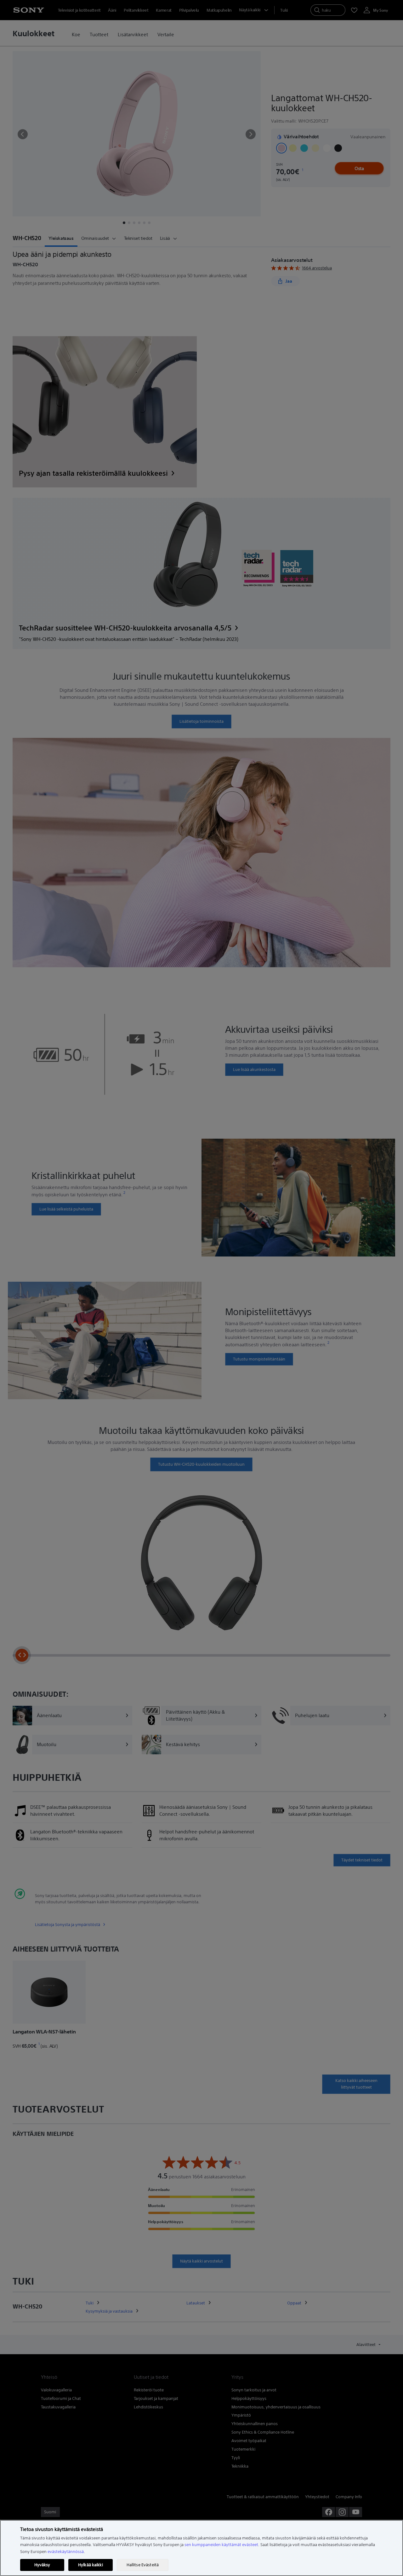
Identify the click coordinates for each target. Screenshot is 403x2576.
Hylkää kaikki (91, 2565)
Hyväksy (42, 2565)
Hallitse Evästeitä (143, 2565)
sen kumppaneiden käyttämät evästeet (221, 2545)
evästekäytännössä (66, 2552)
